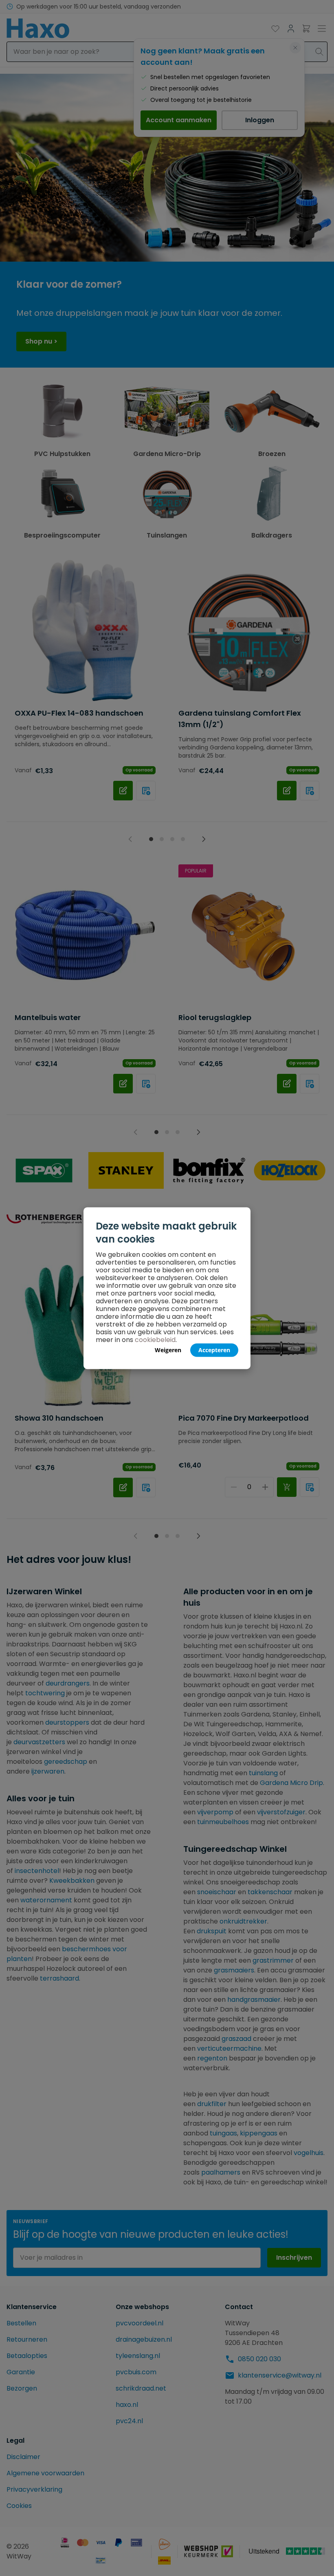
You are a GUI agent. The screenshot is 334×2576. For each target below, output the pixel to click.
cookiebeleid (155, 1339)
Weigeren (168, 1350)
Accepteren (214, 1350)
